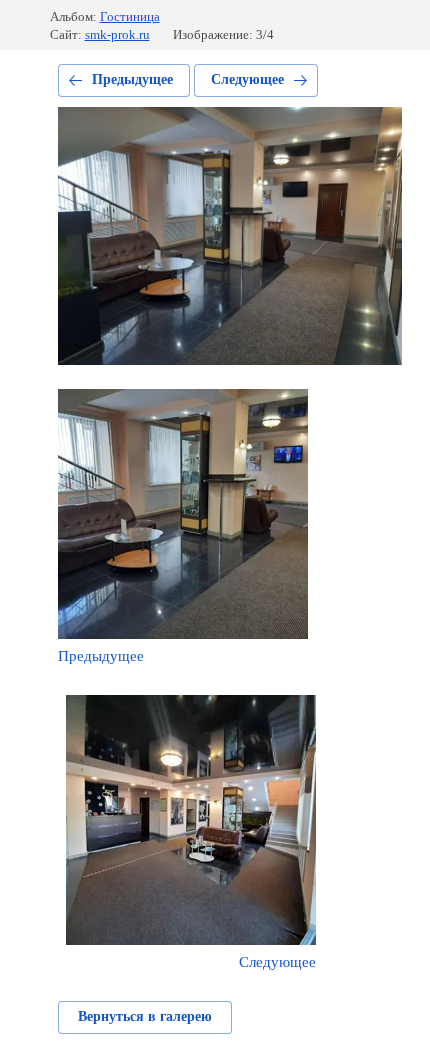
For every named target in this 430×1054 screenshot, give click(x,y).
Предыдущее (132, 79)
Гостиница (130, 16)
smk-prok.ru (117, 34)
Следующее (247, 79)
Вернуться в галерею (145, 1016)
